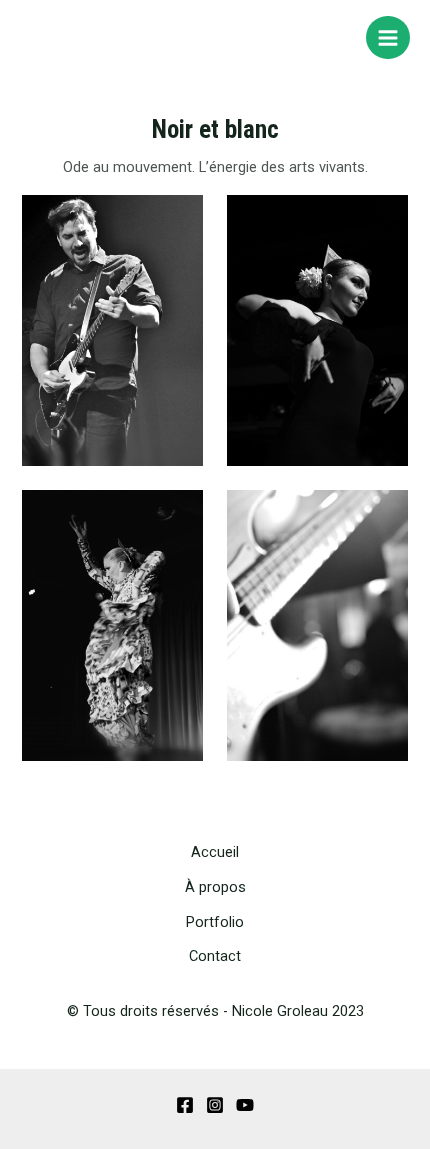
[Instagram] (215, 1105)
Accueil (215, 852)
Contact (215, 956)
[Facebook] (185, 1105)
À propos (215, 887)
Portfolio (215, 922)
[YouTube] (245, 1105)
